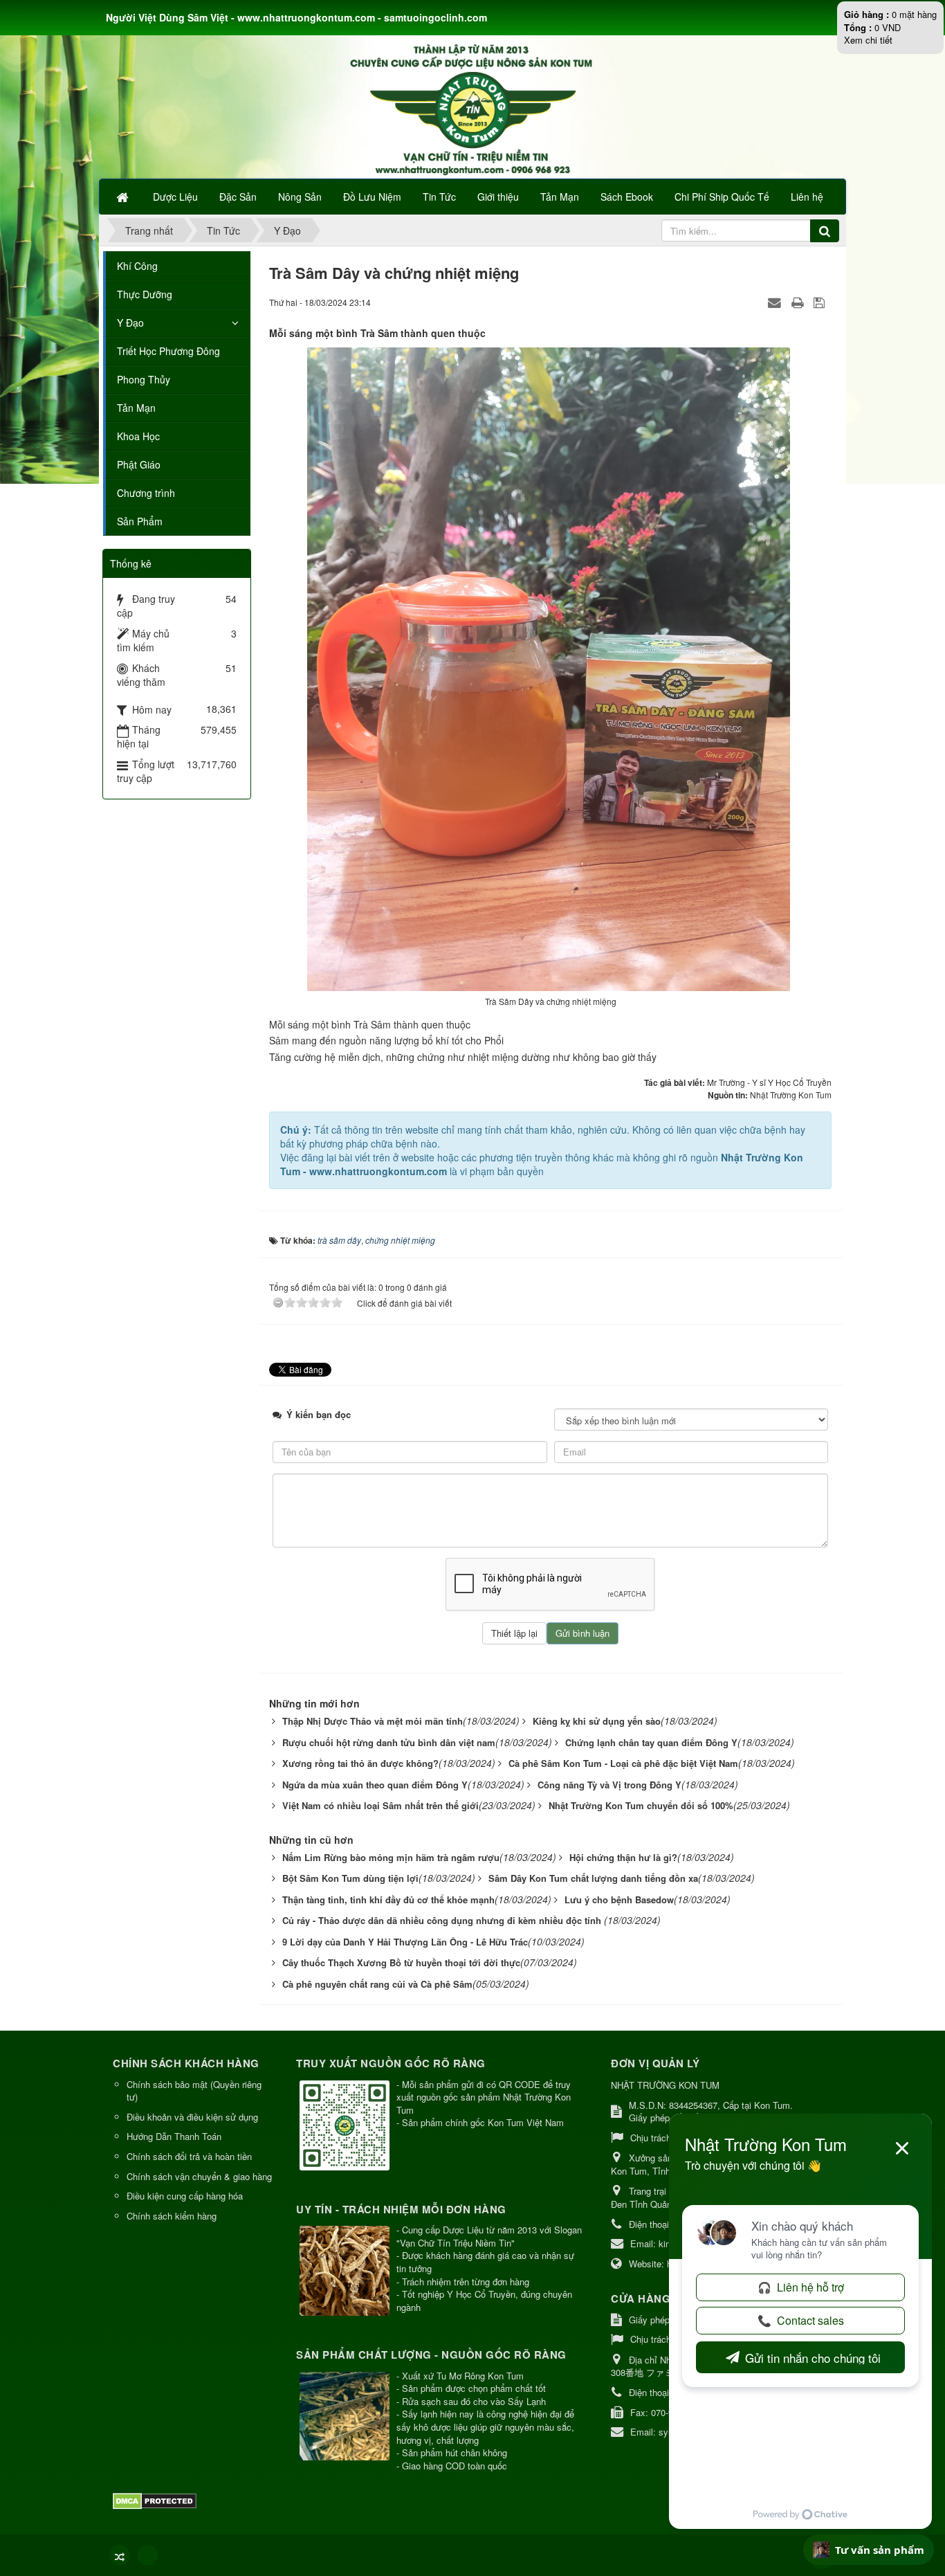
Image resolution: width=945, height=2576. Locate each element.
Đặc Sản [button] (238, 197)
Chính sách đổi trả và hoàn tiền (189, 2156)
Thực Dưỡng (145, 294)
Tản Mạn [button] (560, 197)
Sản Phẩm (140, 521)
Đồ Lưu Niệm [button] (372, 197)
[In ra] (799, 302)
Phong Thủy (144, 379)
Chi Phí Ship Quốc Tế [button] (722, 197)
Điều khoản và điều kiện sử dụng (192, 2117)
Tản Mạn (136, 408)
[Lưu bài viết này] (821, 302)
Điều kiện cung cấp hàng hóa (185, 2196)
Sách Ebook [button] (627, 197)
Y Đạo (130, 323)
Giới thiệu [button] (498, 197)
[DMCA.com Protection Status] (156, 2500)
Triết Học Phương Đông (168, 351)
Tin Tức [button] (439, 197)
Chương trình (146, 493)
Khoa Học (138, 436)
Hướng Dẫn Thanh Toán (174, 2136)
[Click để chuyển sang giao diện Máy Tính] (147, 2555)
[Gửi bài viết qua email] (776, 302)
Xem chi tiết (868, 40)
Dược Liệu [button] (175, 197)
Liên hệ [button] (807, 197)
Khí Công (137, 266)
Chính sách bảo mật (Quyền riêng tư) (194, 2091)
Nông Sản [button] (300, 197)
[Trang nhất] (124, 197)
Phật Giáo (139, 464)
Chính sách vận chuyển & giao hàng (199, 2176)
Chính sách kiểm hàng (172, 2216)
